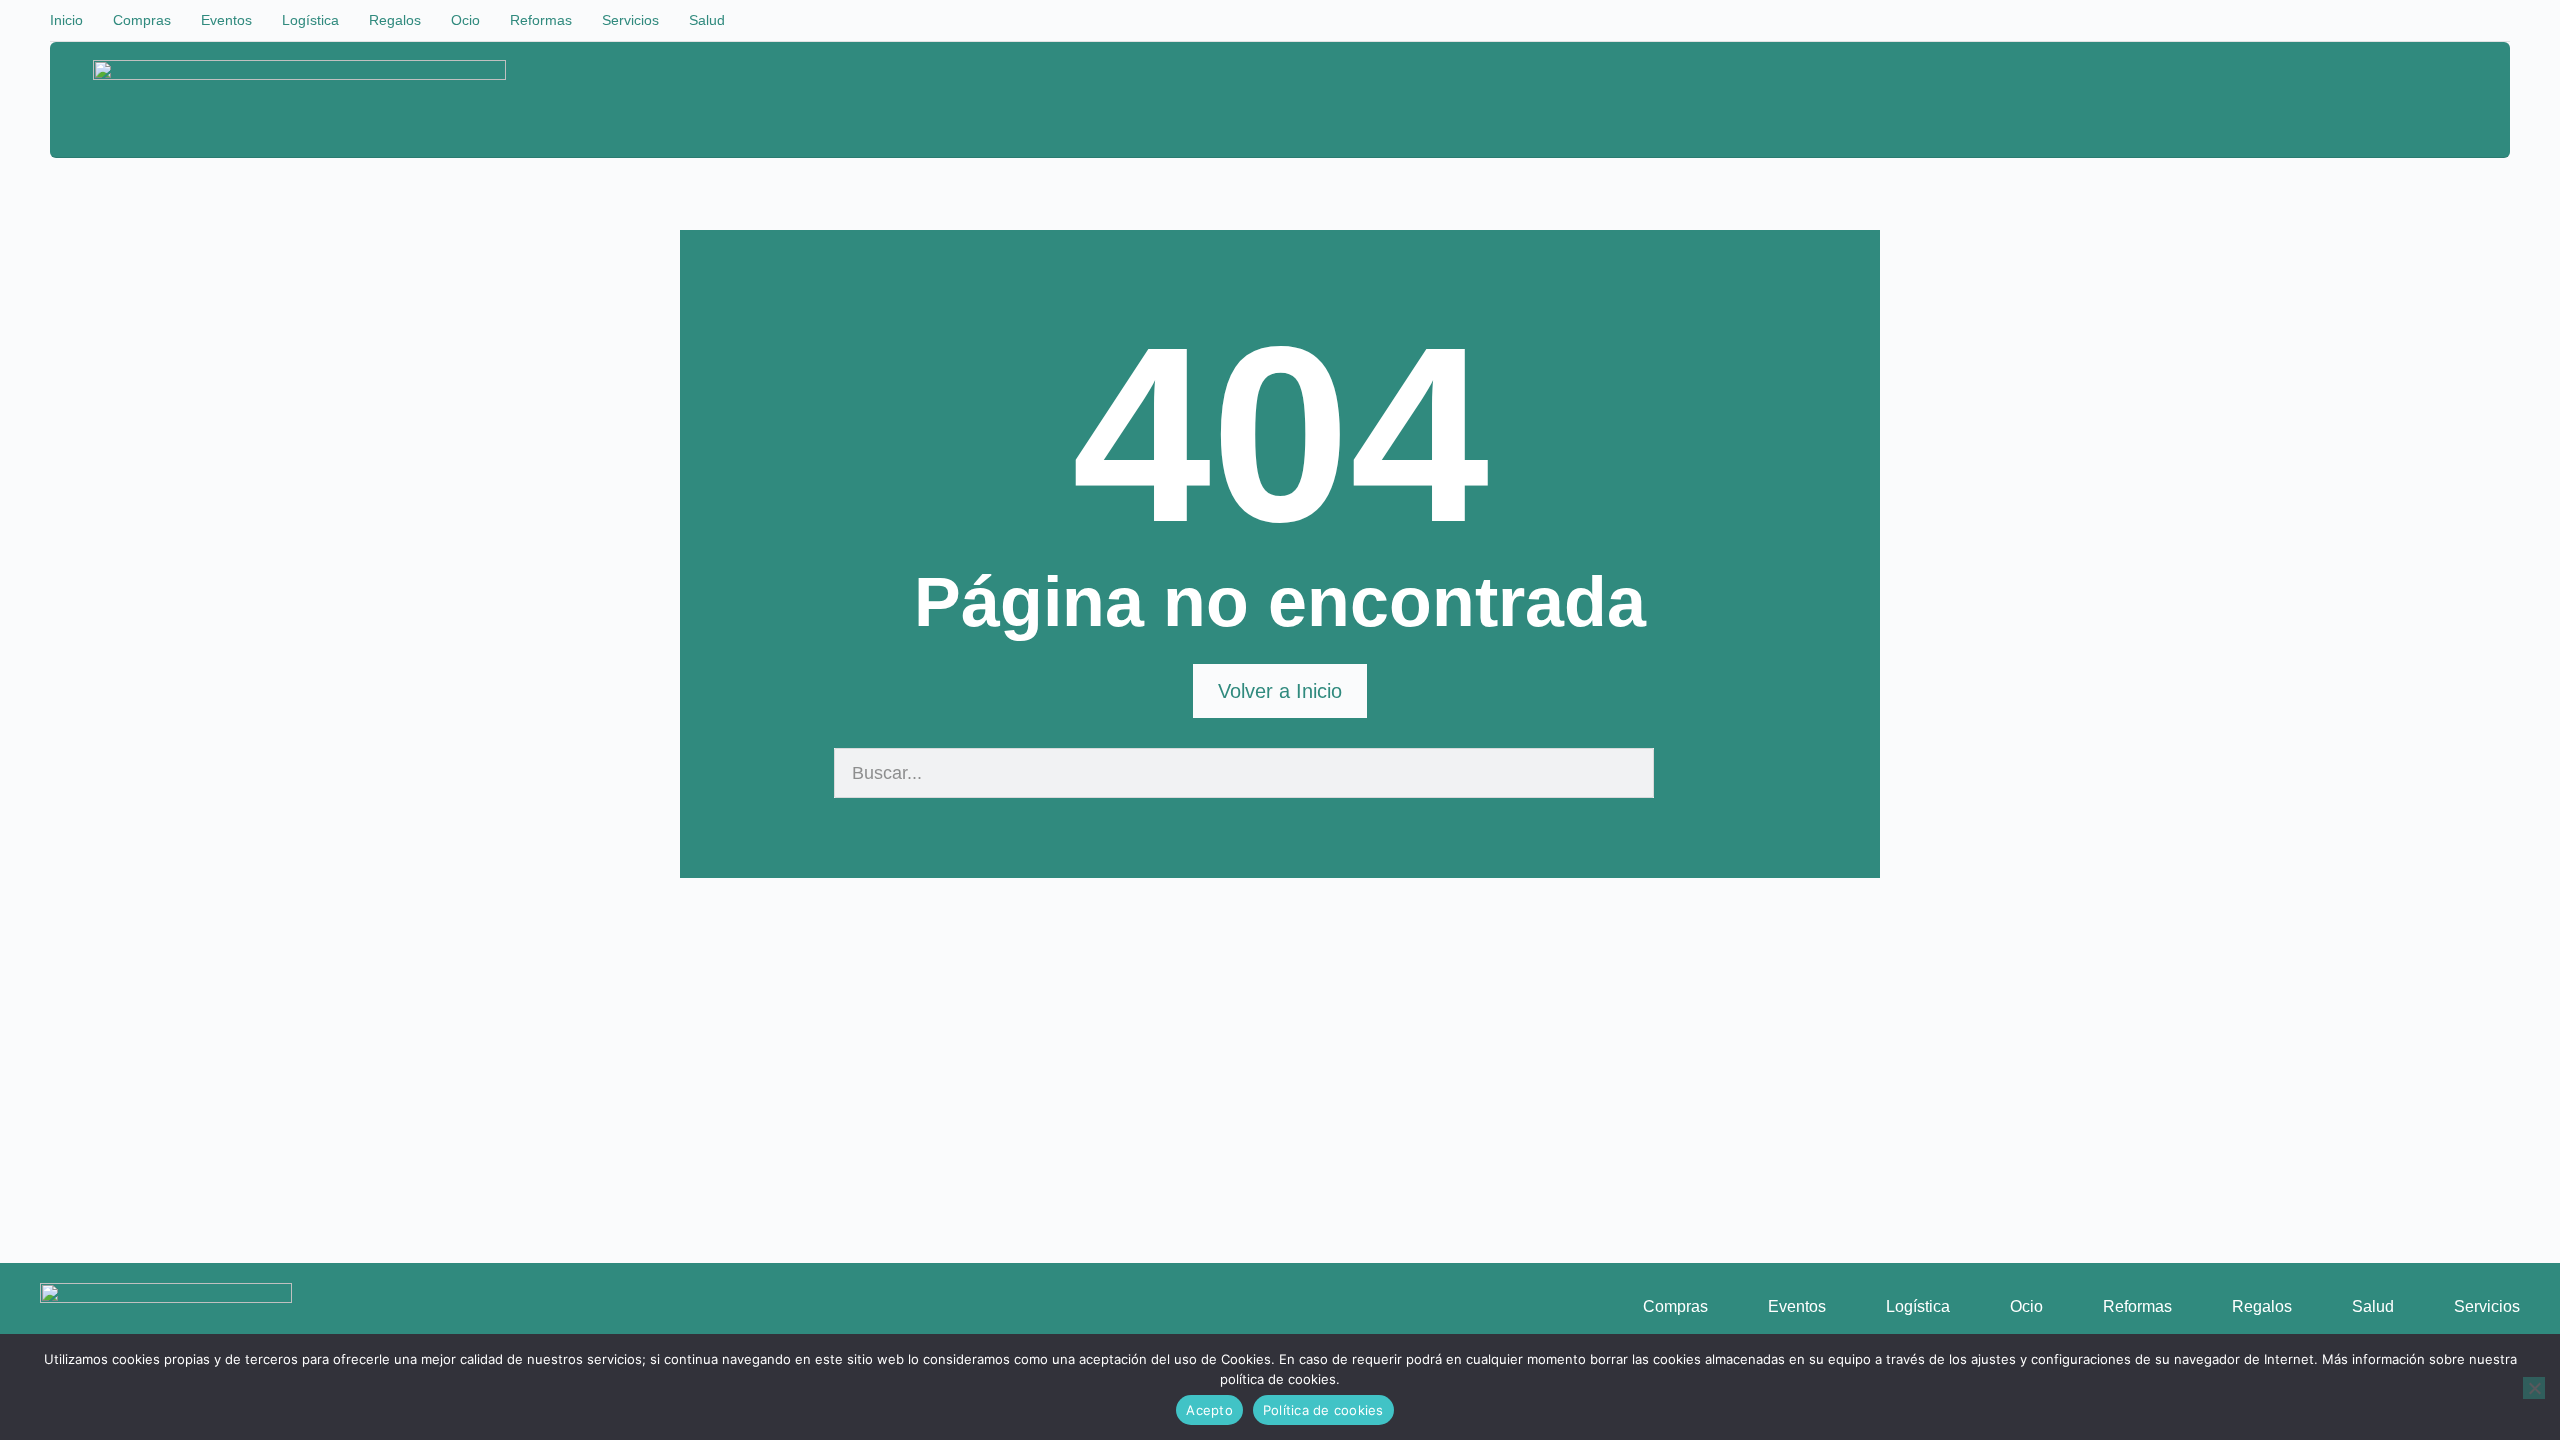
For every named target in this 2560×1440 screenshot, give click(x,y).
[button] (2402, 101)
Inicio (66, 20)
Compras (142, 20)
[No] (2534, 1388)
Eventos (226, 20)
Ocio (465, 20)
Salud (707, 20)
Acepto (1209, 1410)
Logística (310, 20)
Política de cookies (1323, 1410)
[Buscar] (1679, 773)
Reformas (541, 20)
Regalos (395, 20)
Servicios (630, 20)
